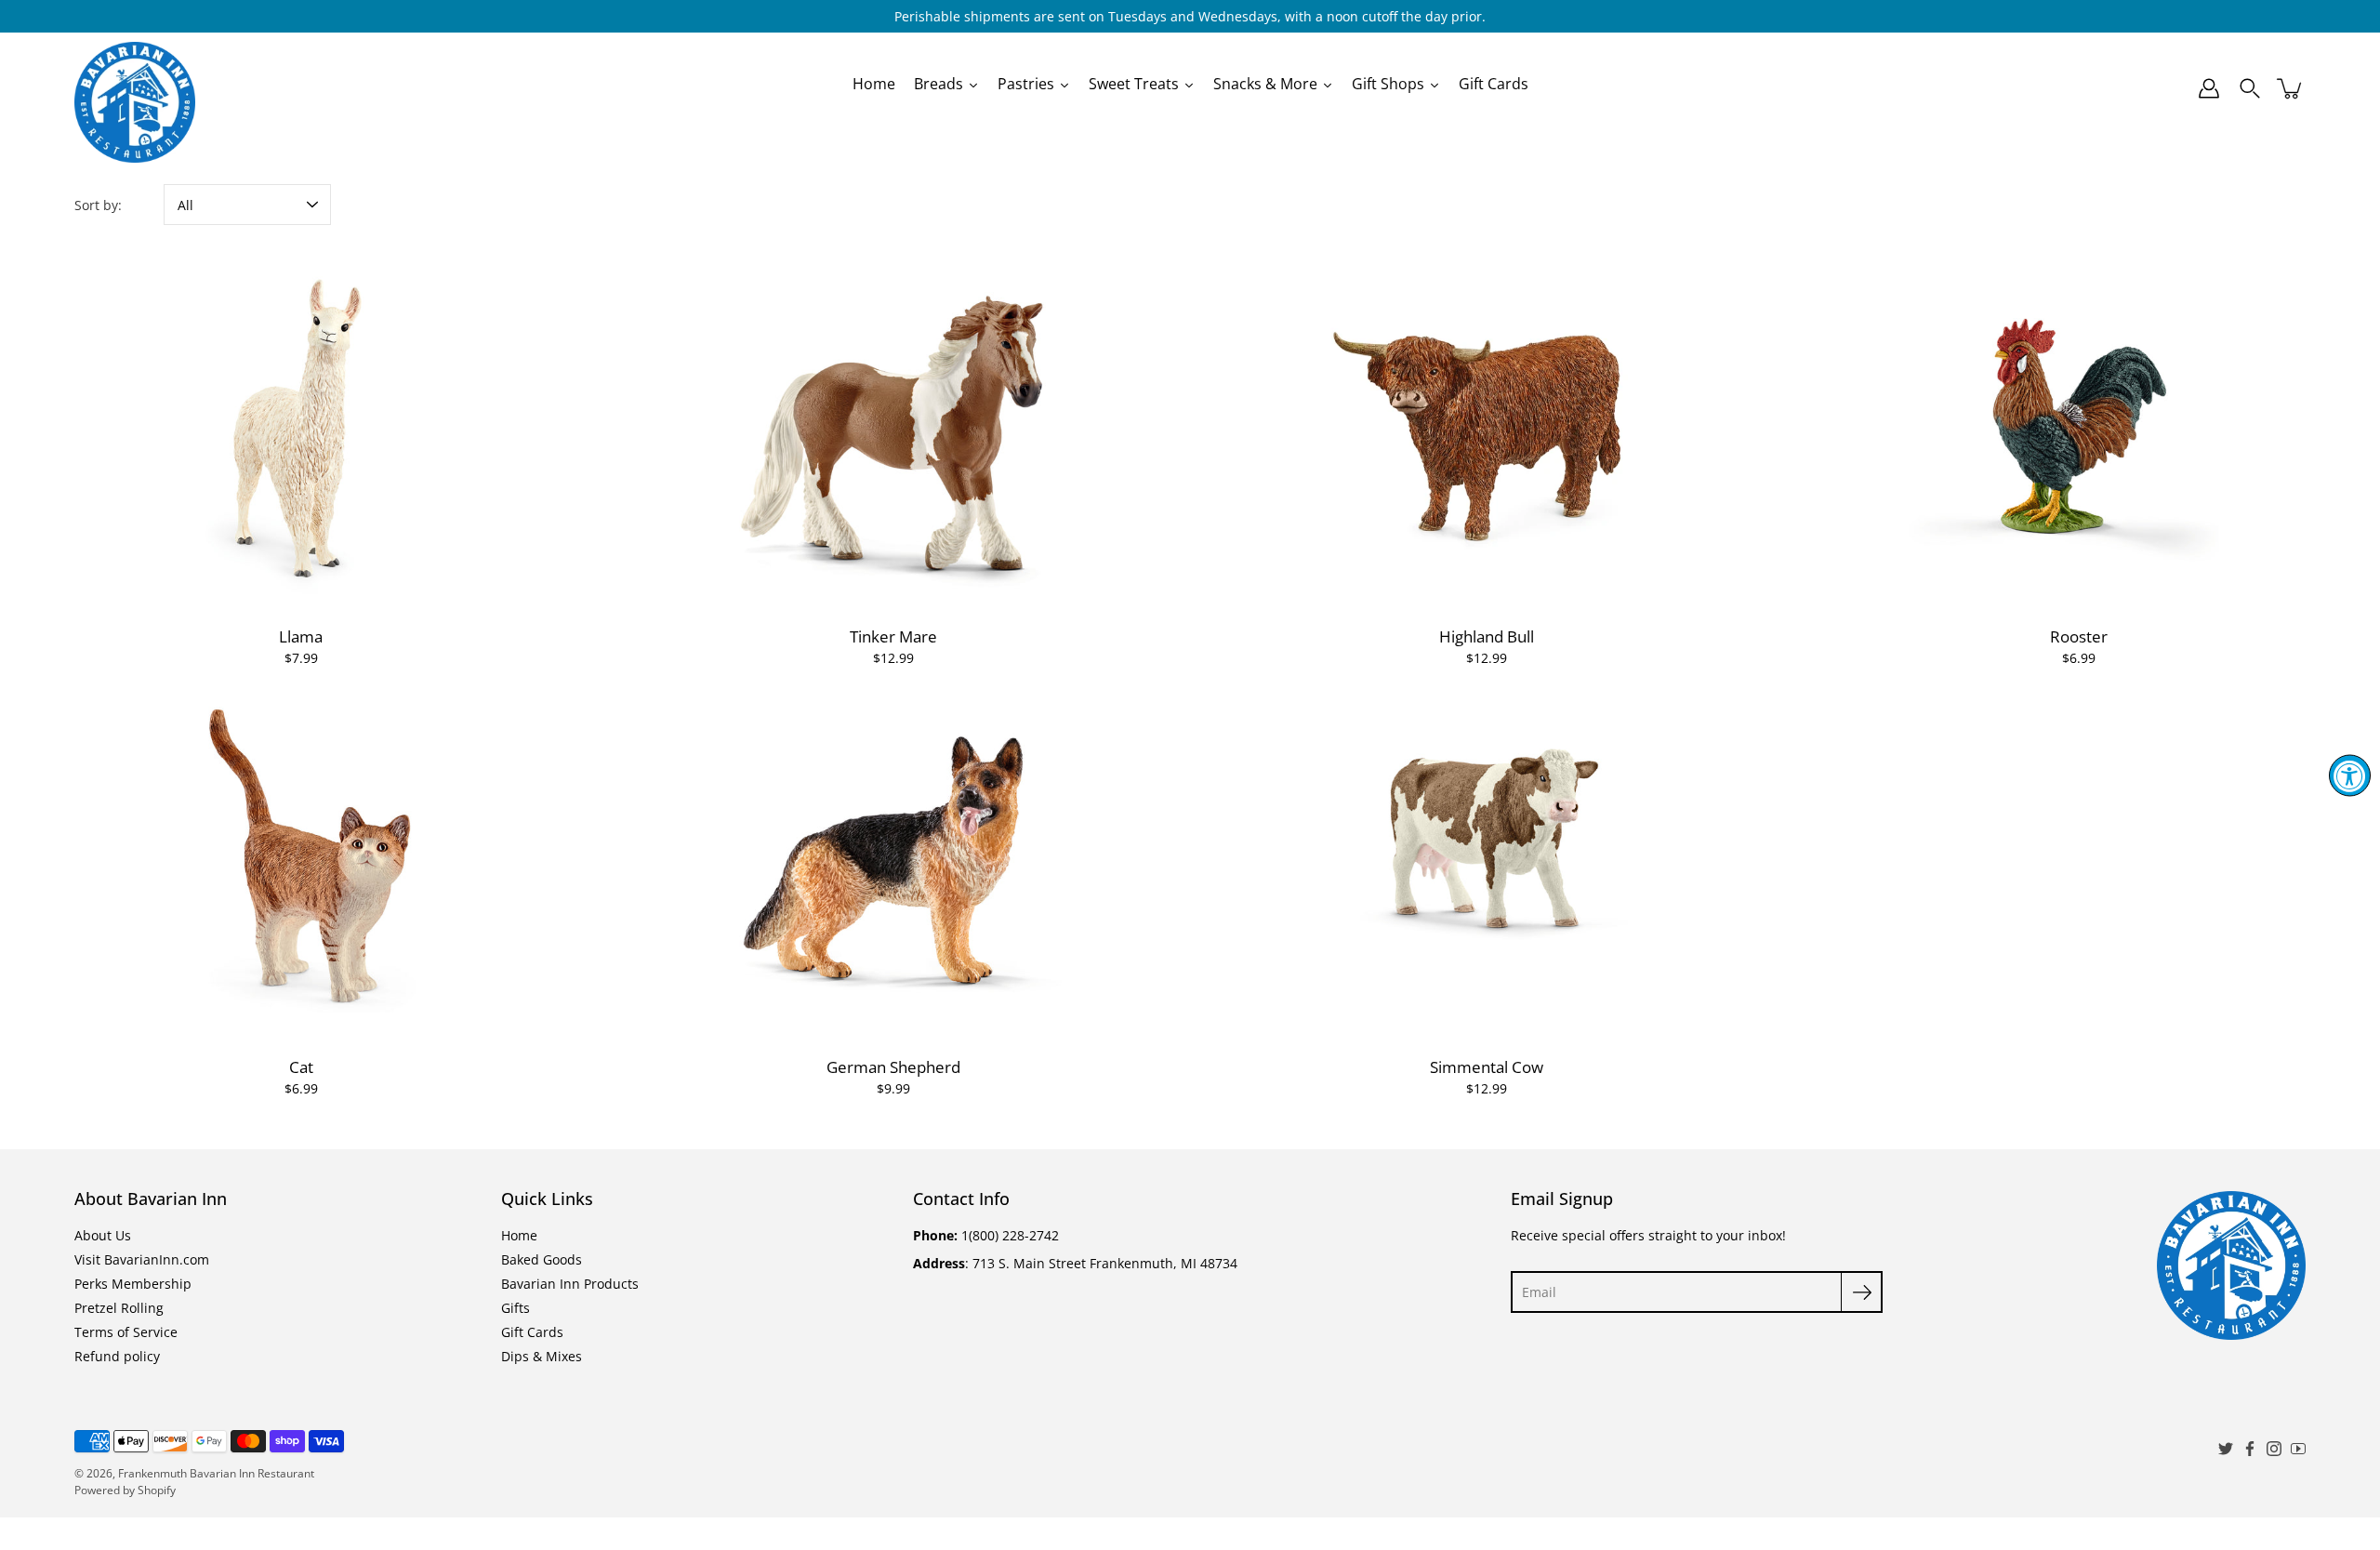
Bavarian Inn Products (570, 1284)
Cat (301, 1067)
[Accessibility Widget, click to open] (2350, 775)
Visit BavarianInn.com (142, 1259)
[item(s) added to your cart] (2291, 88)
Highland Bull (1487, 636)
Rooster (2079, 636)
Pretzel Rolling (119, 1308)
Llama (301, 636)
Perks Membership (133, 1284)
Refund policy (117, 1356)
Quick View (301, 430)
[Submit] (1862, 1292)
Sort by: (98, 205)
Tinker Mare (893, 636)
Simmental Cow (1487, 1067)
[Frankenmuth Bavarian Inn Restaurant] (135, 88)
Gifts (516, 1308)
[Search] (2250, 88)
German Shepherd (893, 1067)
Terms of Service (126, 1332)
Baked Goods (542, 1259)
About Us (103, 1235)
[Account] (2209, 88)
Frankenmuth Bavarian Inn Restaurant (216, 1473)
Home (519, 1235)
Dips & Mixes (542, 1356)
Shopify (157, 1490)
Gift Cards (532, 1332)
